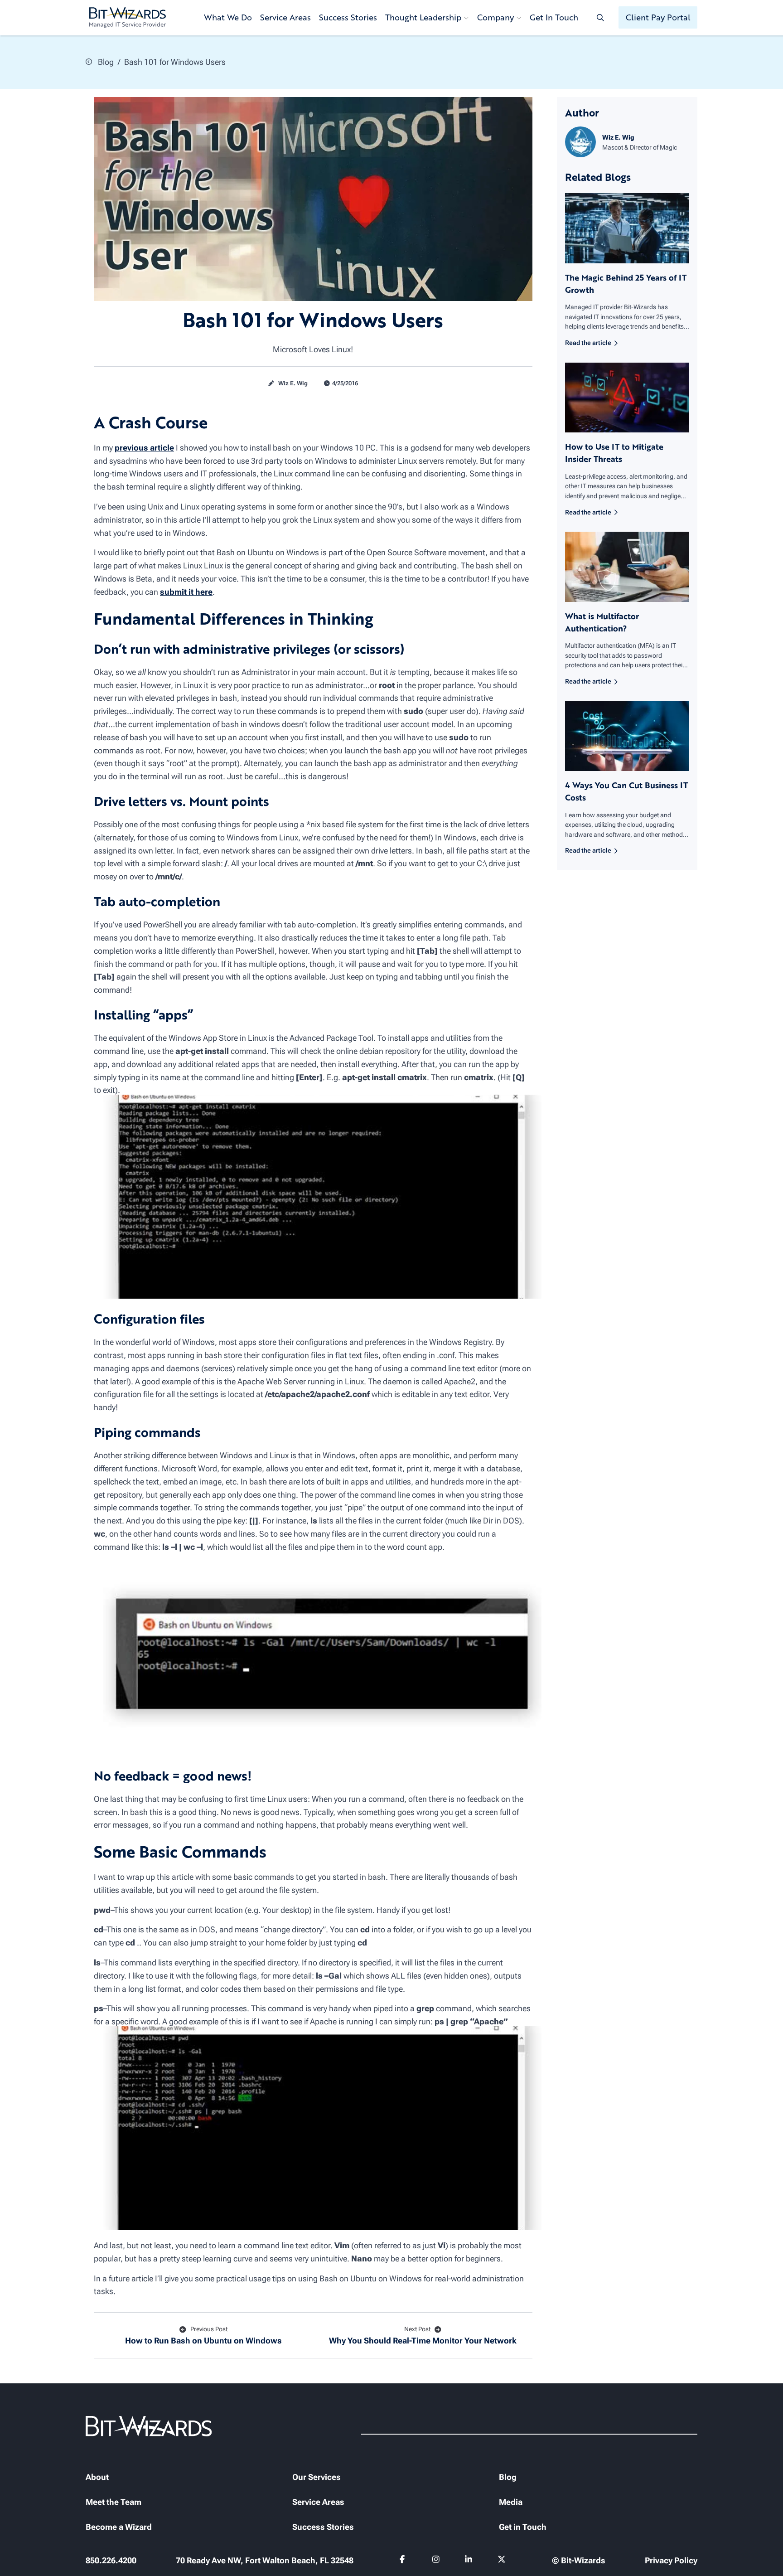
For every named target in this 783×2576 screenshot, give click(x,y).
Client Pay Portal (658, 17)
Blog (105, 62)
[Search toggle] (600, 17)
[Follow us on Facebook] (404, 2561)
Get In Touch (554, 17)
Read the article (588, 343)
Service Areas (285, 17)
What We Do (228, 17)
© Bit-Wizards (579, 2560)
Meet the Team (114, 2502)
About (97, 2477)
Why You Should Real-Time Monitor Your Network (423, 2335)
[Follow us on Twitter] (502, 2561)
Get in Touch (523, 2527)
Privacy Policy (671, 2560)
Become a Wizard (119, 2527)
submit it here (186, 592)
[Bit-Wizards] (128, 18)
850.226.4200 (111, 2560)
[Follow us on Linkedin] (469, 2561)
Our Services (317, 2477)
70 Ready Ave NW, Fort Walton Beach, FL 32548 (265, 2560)
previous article (144, 448)
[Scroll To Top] (18, 2558)
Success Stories (348, 17)
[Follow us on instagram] (436, 2561)
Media (511, 2502)
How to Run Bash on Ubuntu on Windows (203, 2335)
